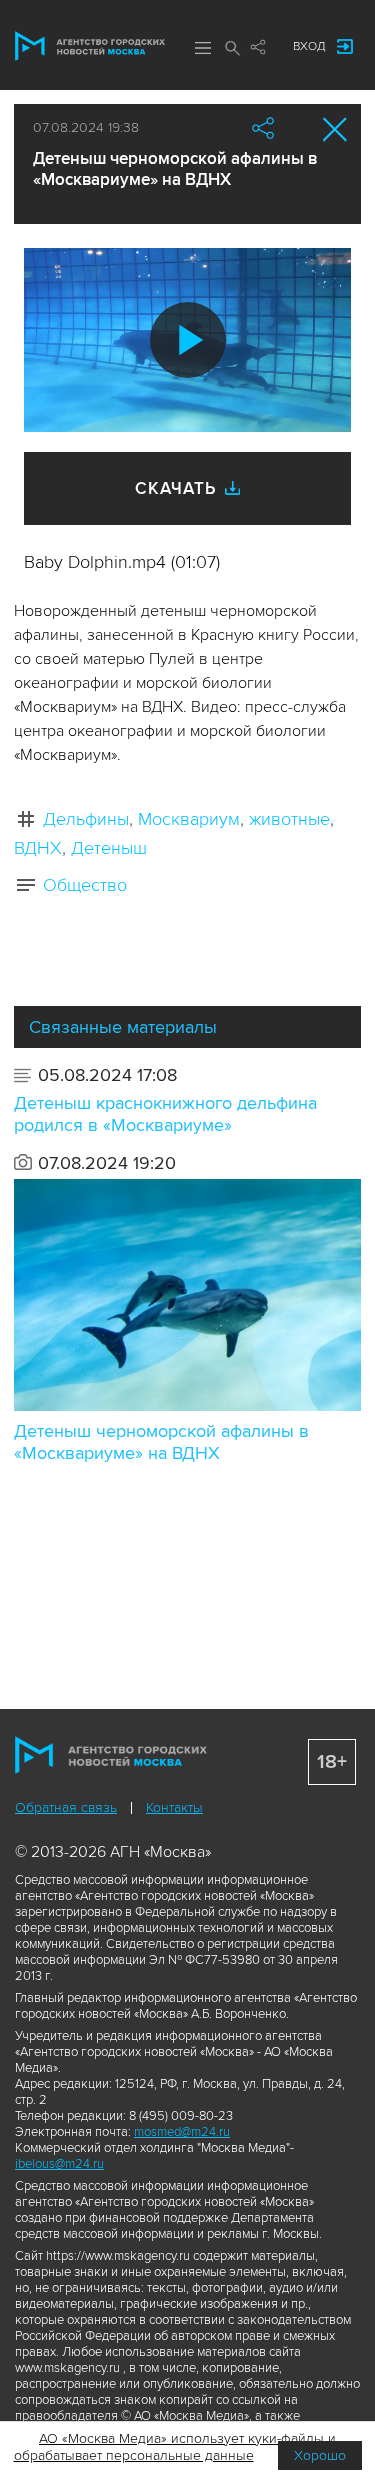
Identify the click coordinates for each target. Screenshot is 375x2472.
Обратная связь (66, 1807)
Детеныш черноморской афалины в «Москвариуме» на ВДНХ (161, 1442)
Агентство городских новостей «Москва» (90, 46)
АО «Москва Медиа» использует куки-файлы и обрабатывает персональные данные (175, 2447)
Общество (85, 885)
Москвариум (189, 819)
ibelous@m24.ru (59, 2164)
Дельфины (86, 819)
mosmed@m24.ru (182, 2132)
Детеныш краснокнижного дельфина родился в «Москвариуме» (165, 1114)
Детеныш (109, 848)
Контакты (174, 1807)
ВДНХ (38, 848)
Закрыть (335, 129)
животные (289, 819)
